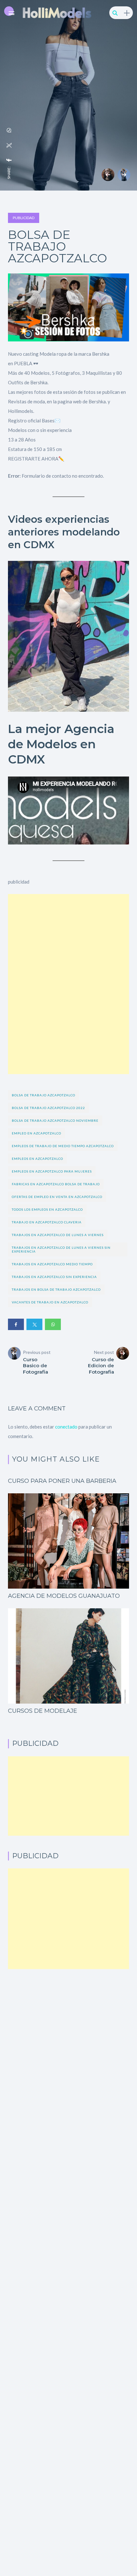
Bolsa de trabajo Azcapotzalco (43, 1095)
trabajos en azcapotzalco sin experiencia (54, 1277)
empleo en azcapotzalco (36, 1133)
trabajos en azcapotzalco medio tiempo (52, 1264)
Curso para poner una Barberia (62, 1481)
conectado (66, 1427)
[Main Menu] (11, 13)
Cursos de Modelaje (43, 1711)
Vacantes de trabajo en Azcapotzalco (50, 1302)
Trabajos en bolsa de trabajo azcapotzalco (56, 1289)
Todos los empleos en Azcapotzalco (47, 1209)
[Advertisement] (68, 944)
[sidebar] (127, 13)
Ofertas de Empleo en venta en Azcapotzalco (57, 1197)
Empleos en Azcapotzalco (37, 1159)
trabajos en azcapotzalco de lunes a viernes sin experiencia (61, 1249)
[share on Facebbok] (9, 160)
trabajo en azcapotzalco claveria (47, 1222)
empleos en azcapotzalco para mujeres (52, 1171)
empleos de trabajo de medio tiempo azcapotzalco (63, 1146)
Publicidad (24, 218)
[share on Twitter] (9, 145)
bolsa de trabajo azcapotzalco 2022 (48, 1108)
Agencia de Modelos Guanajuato (64, 1596)
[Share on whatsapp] (53, 1324)
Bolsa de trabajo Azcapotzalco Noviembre (55, 1120)
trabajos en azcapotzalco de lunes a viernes (58, 1235)
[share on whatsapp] (9, 130)
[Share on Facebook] (16, 1324)
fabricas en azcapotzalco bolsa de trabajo (56, 1184)
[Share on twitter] (34, 1324)
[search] (115, 13)
